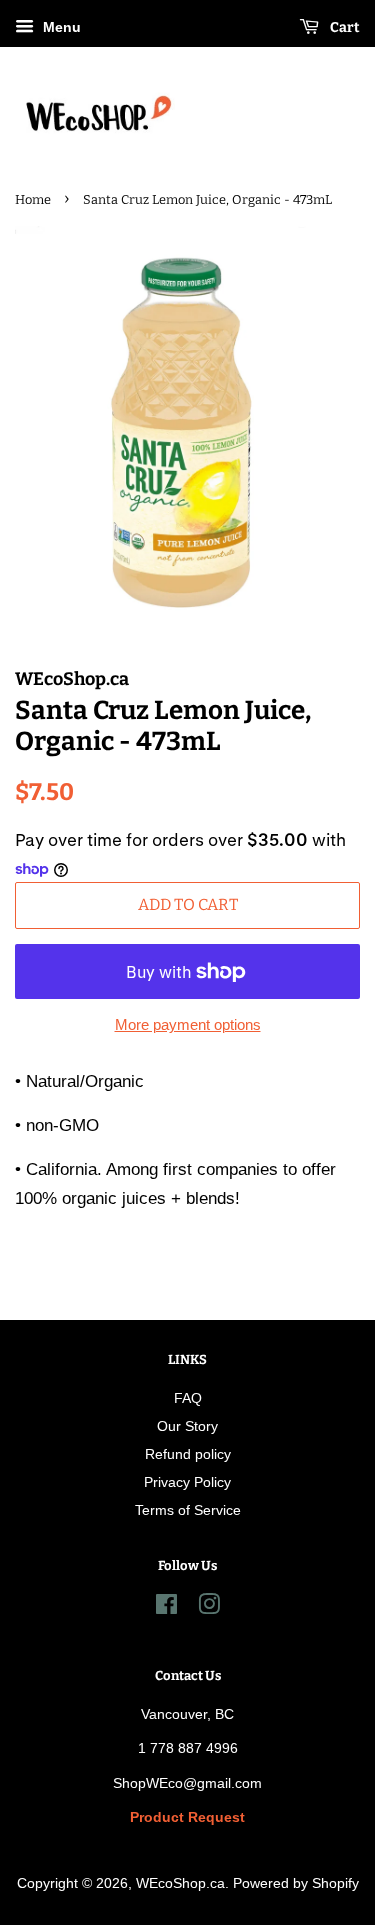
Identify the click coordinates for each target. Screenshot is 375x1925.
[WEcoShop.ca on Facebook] (166, 1608)
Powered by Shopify (296, 1883)
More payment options (188, 1024)
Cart (343, 27)
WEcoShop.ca (180, 1883)
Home (33, 199)
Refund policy (188, 1454)
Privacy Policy (187, 1482)
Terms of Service (188, 1510)
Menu (60, 27)
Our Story (187, 1426)
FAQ (188, 1398)
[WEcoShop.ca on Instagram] (209, 1608)
